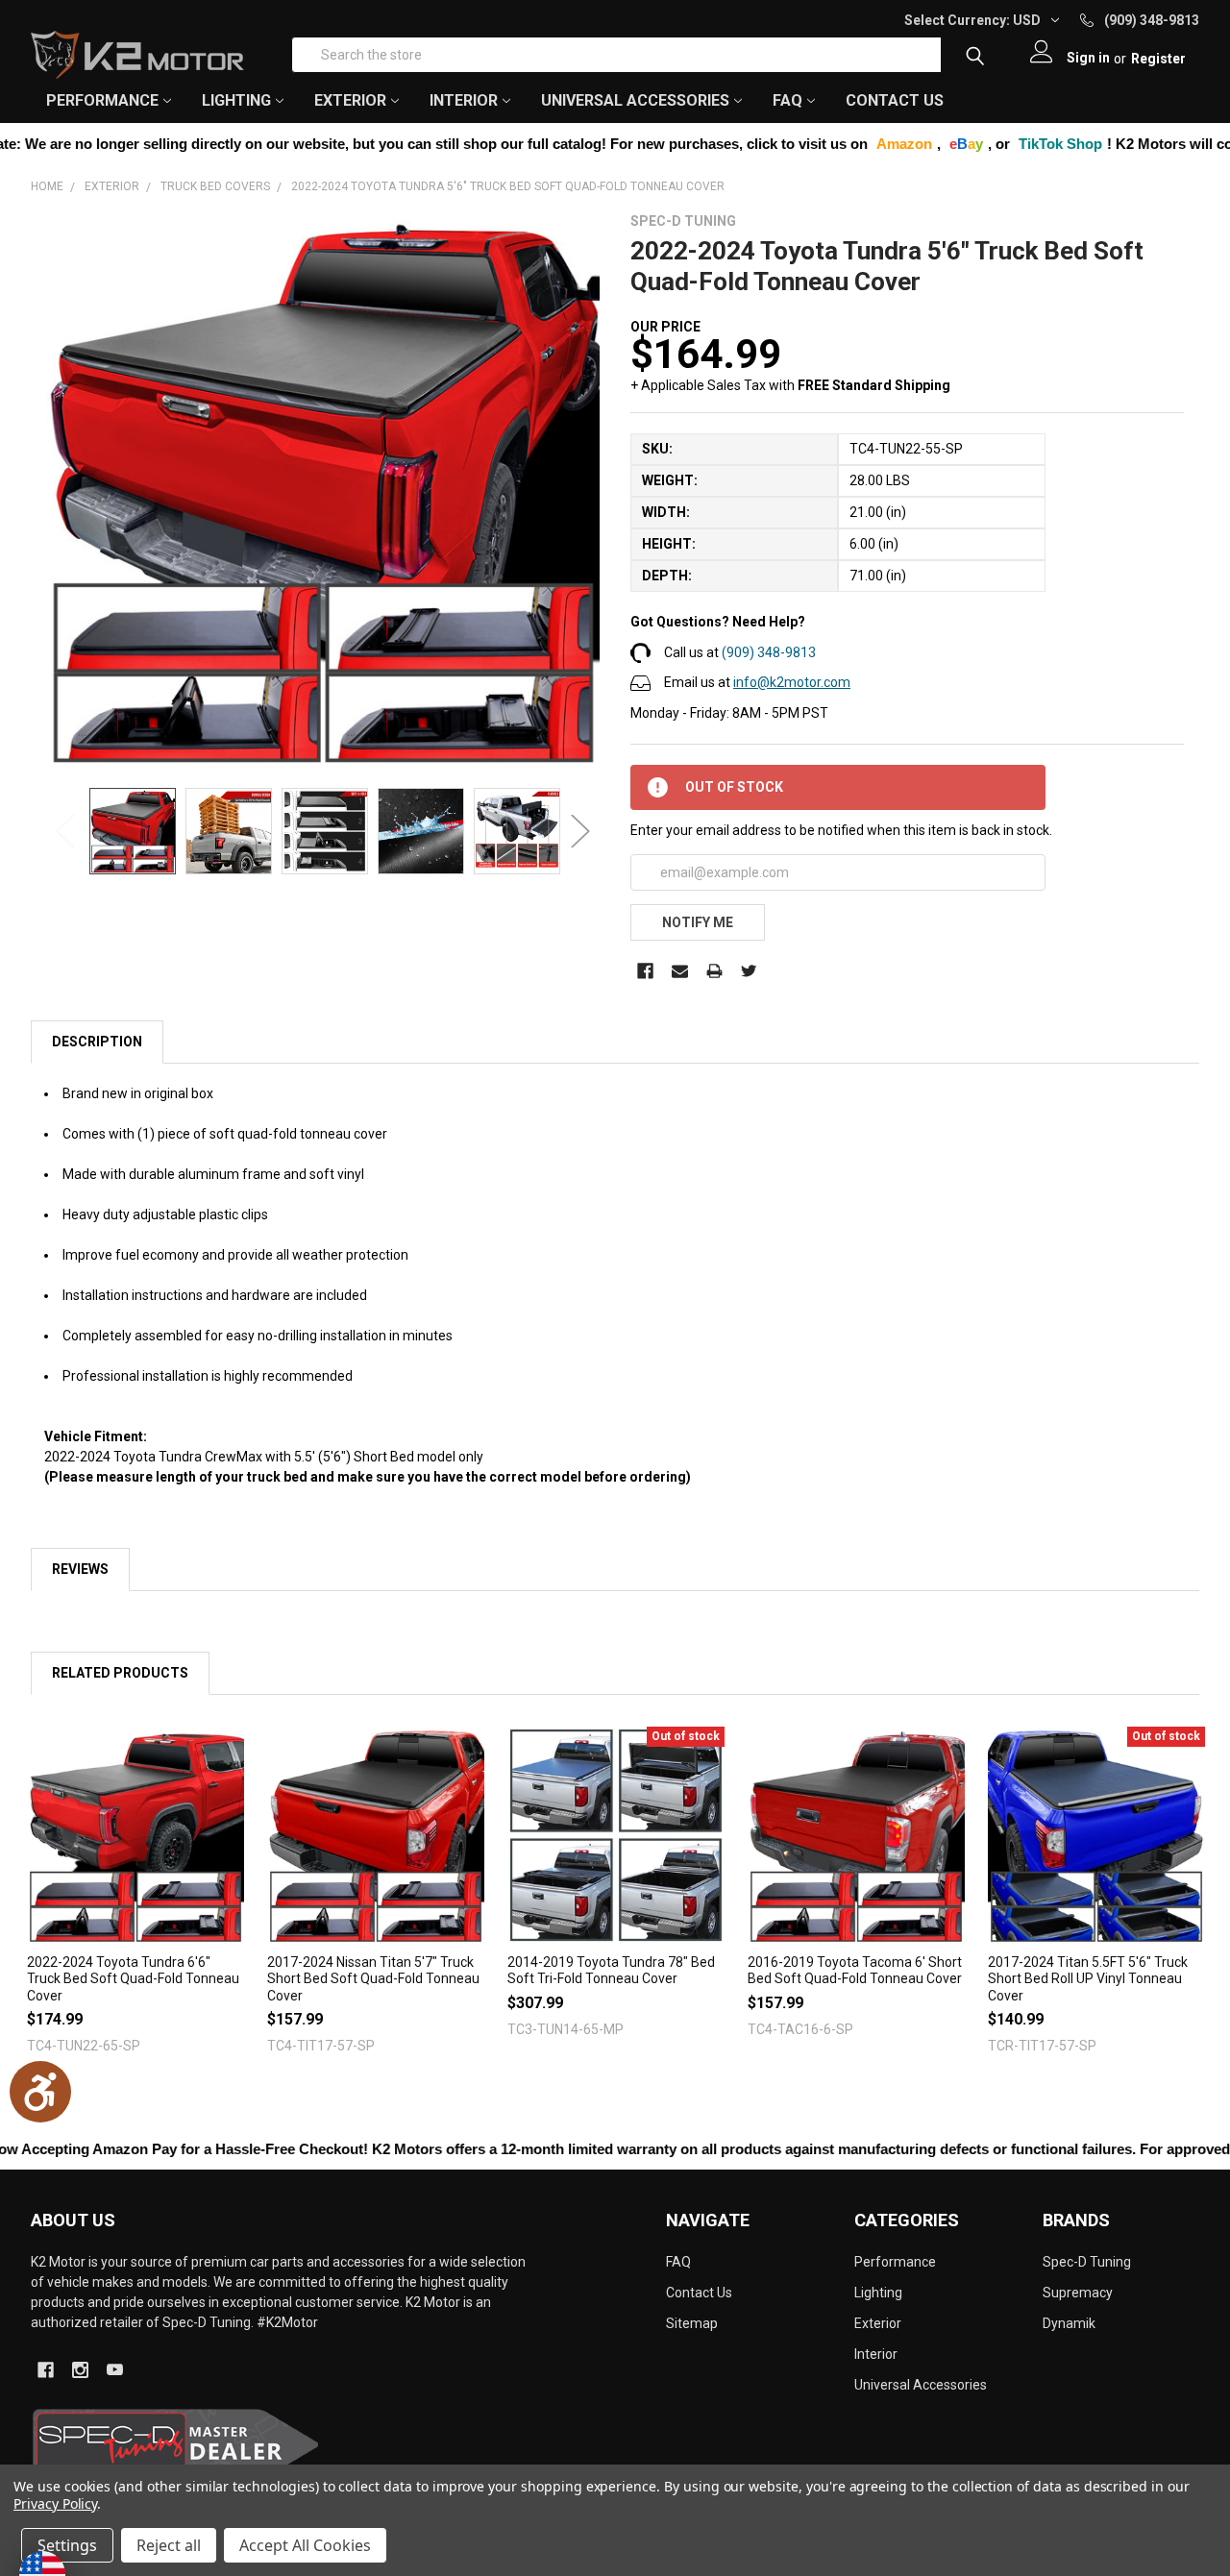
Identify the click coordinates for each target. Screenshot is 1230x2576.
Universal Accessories (921, 2385)
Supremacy (1078, 2293)
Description (97, 1042)
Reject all (169, 2545)
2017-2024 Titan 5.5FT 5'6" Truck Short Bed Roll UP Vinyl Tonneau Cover (1088, 1979)
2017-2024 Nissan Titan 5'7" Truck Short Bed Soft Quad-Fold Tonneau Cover (373, 1979)
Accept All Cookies (305, 2545)
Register (1158, 59)
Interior (876, 2354)
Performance (895, 2262)
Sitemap (692, 2323)
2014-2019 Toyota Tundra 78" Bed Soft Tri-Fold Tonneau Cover (611, 1971)
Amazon (777, 144)
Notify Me (698, 922)
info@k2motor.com (792, 682)
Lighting (878, 2293)
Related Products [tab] (120, 1673)
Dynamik (1069, 2323)
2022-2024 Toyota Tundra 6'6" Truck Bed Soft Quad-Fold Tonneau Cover (133, 1979)
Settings (67, 2545)
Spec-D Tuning (1087, 2262)
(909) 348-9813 (769, 652)
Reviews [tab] (80, 1569)
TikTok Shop (934, 144)
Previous (65, 832)
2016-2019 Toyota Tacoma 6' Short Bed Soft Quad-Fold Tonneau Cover (855, 1971)
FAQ (787, 100)
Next (580, 832)
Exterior (878, 2323)
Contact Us (895, 100)
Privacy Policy (55, 2503)
